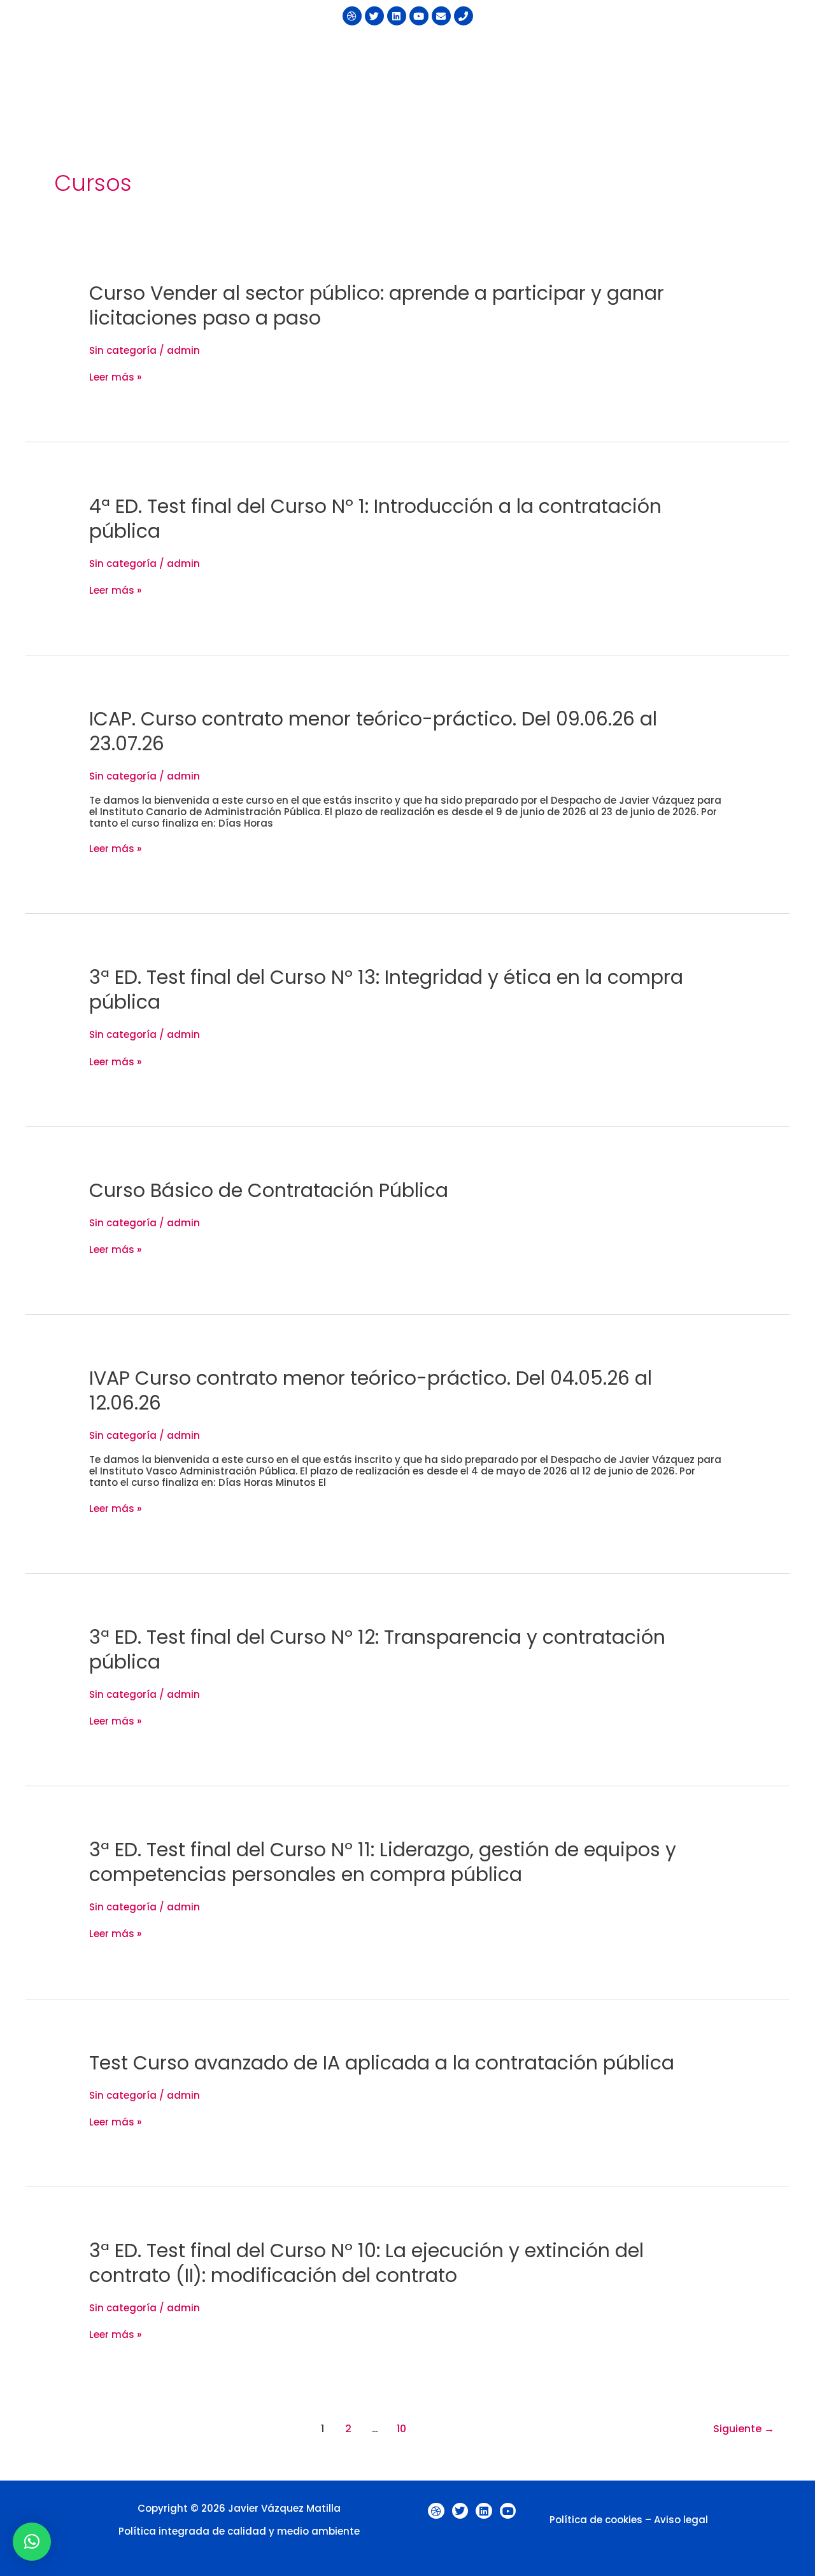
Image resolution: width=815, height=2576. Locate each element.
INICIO (326, 52)
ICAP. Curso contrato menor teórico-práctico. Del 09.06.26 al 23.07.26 (373, 731)
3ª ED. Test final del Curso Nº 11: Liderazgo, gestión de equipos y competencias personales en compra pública (383, 1862)
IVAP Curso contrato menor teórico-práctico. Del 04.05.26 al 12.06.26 (371, 1390)
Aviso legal (681, 2520)
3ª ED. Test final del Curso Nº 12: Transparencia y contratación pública (377, 1649)
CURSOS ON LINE (726, 52)
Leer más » (115, 377)
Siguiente (744, 2429)
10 (401, 2429)
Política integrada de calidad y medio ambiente (239, 2531)
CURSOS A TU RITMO (610, 52)
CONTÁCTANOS (487, 80)
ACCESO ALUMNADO (590, 80)
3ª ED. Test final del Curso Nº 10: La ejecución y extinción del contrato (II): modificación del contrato (366, 2263)
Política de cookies (596, 2520)
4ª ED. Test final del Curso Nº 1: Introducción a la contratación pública (375, 519)
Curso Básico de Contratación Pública (269, 1190)
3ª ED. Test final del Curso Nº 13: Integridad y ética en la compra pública (386, 990)
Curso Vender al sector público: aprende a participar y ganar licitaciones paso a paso (377, 305)
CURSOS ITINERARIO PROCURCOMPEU (446, 52)
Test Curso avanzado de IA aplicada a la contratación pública (382, 2063)
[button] (452, 52)
